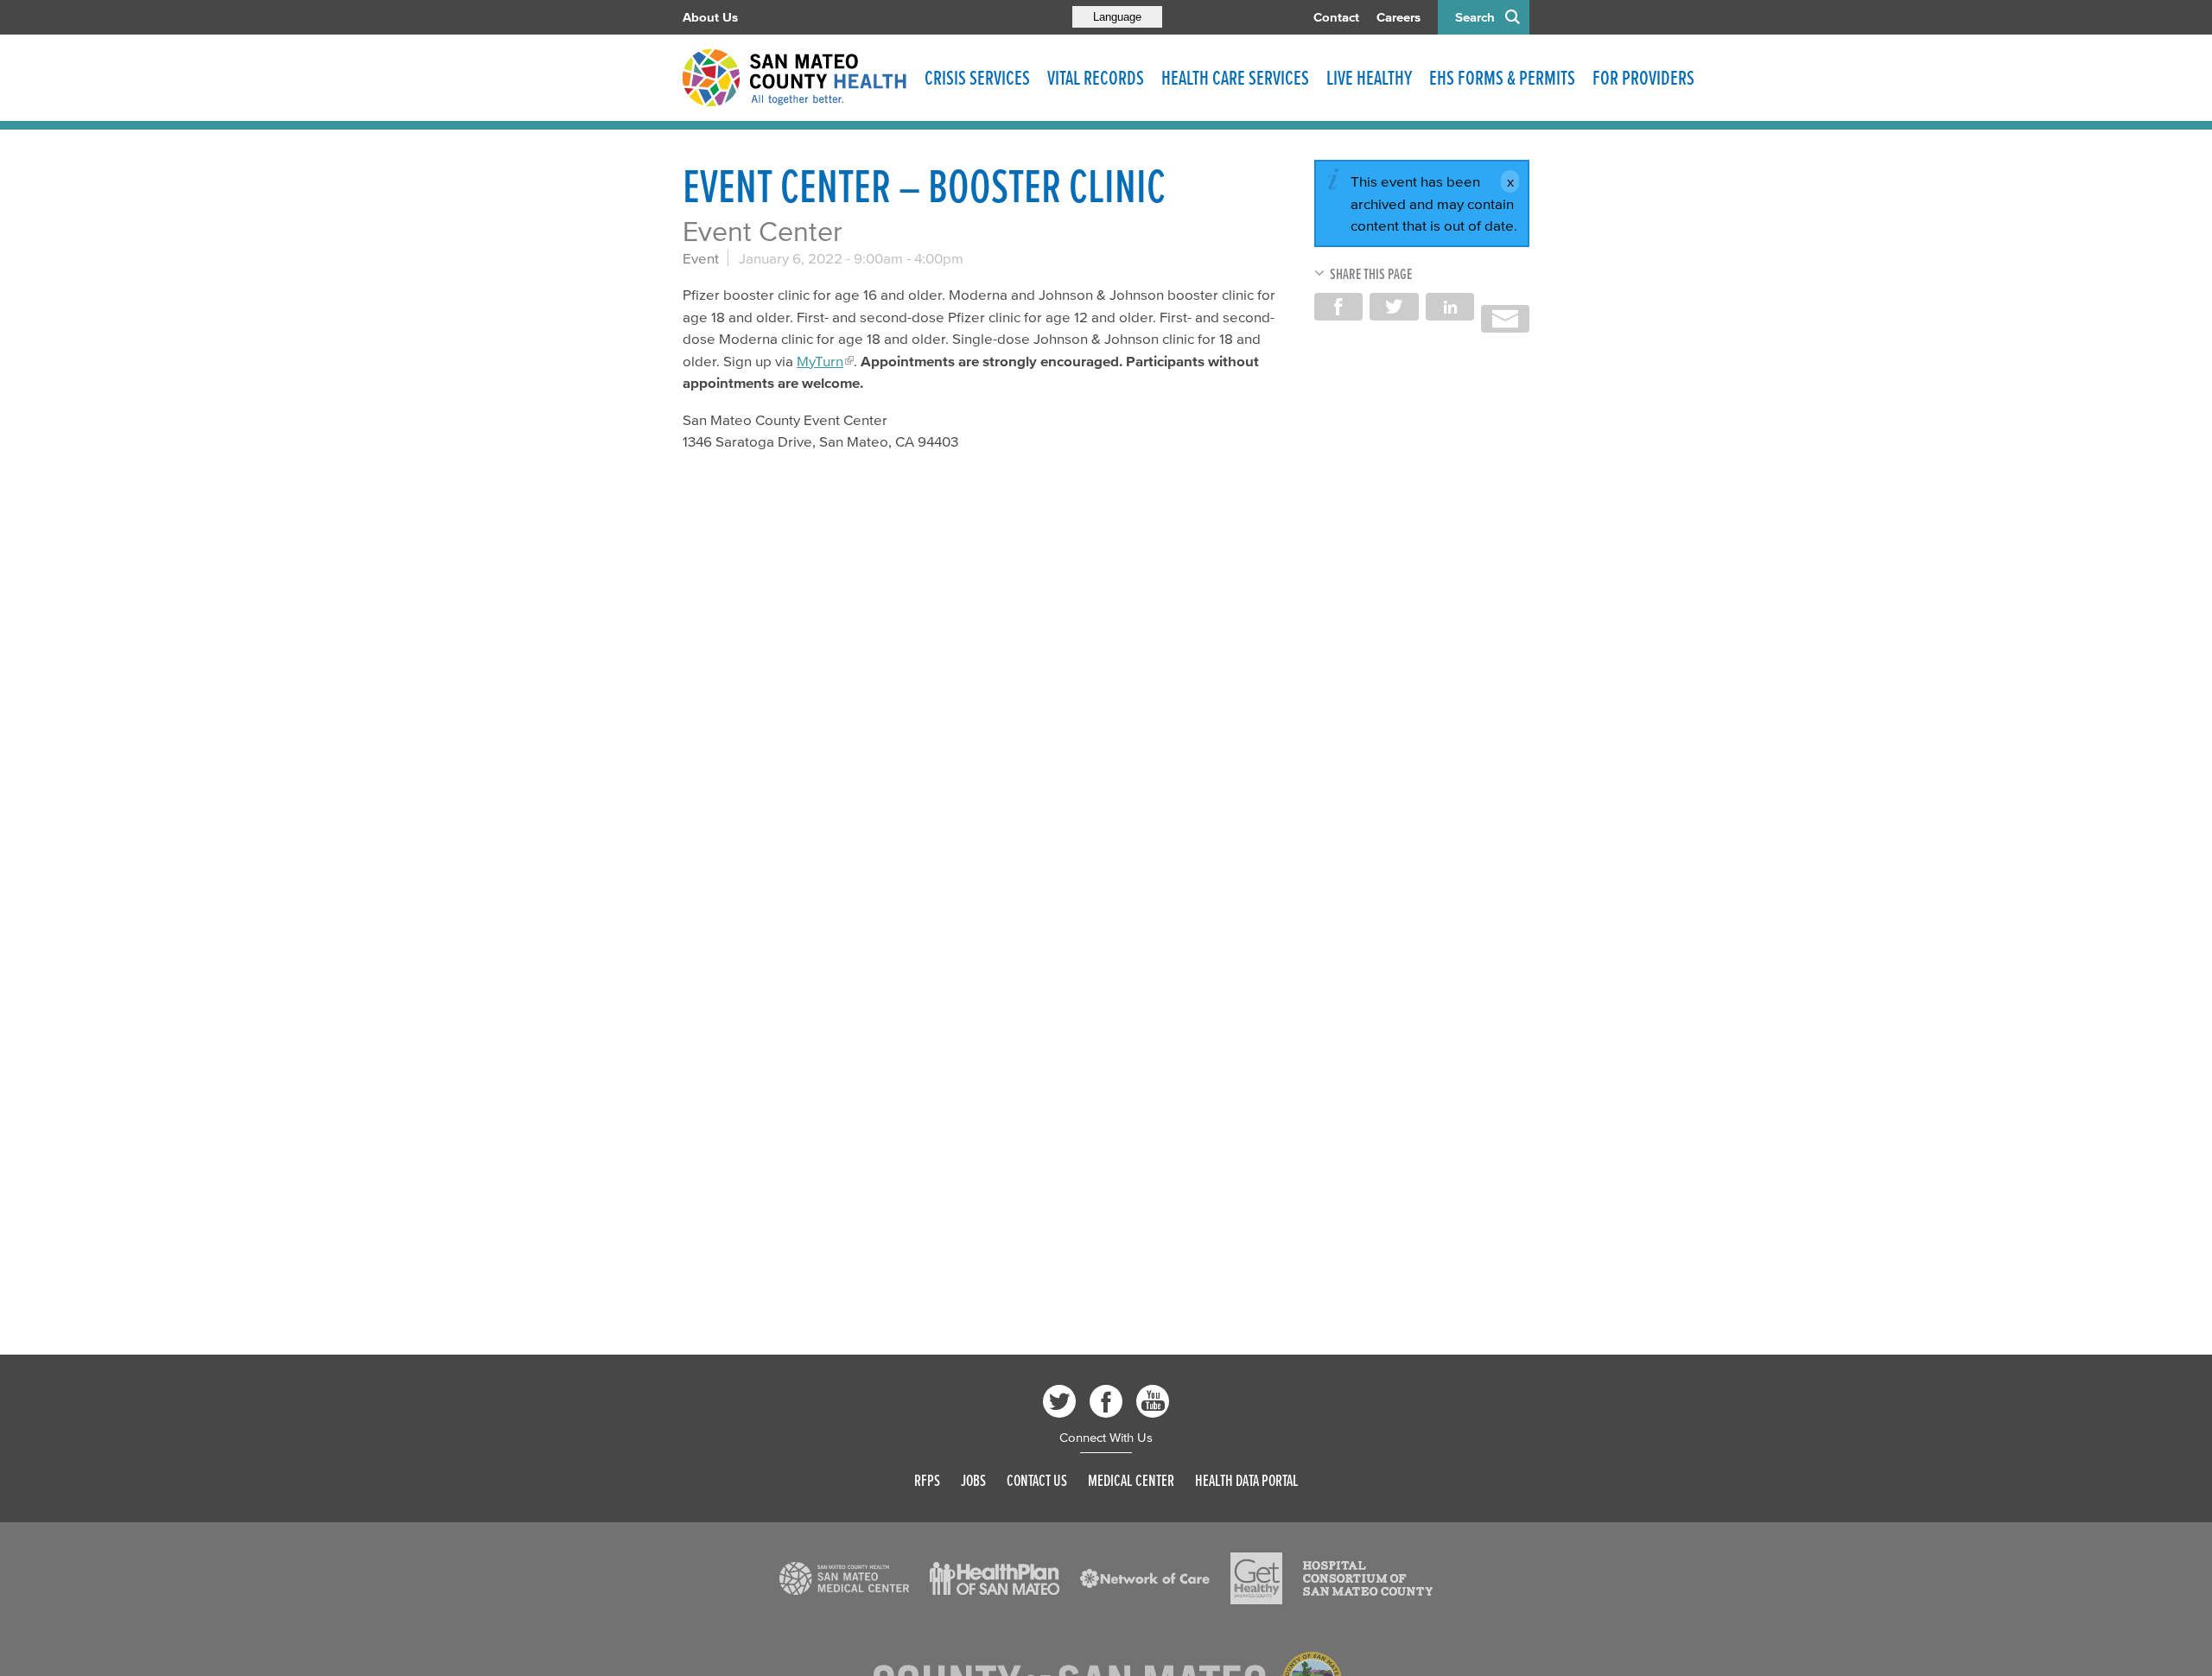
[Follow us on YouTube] (1153, 1401)
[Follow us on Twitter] (1059, 1401)
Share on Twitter (1394, 307)
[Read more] (844, 1578)
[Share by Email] (1505, 319)
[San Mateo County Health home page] (795, 78)
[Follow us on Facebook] (1106, 1401)
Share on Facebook (1338, 307)
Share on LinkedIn (1450, 307)
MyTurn (820, 361)
